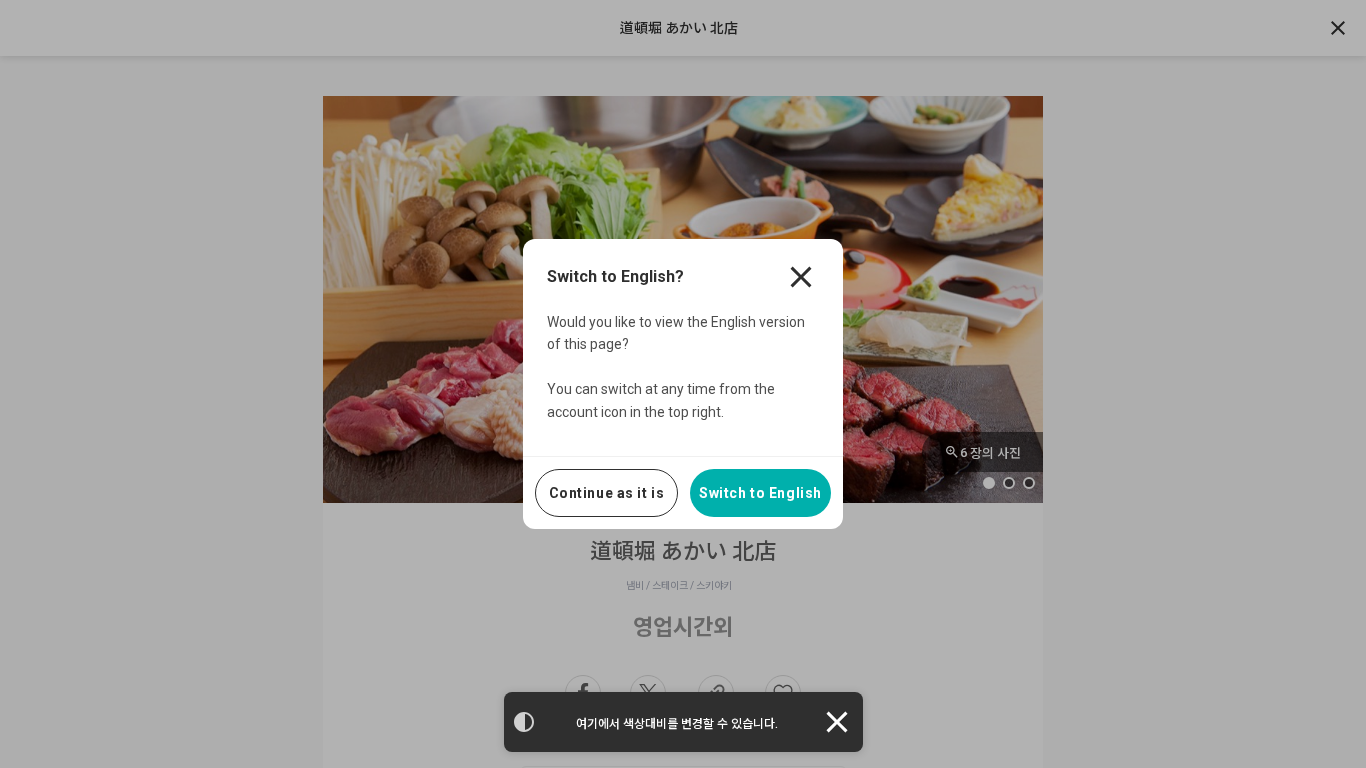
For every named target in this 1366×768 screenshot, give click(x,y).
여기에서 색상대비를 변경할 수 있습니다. (677, 724)
